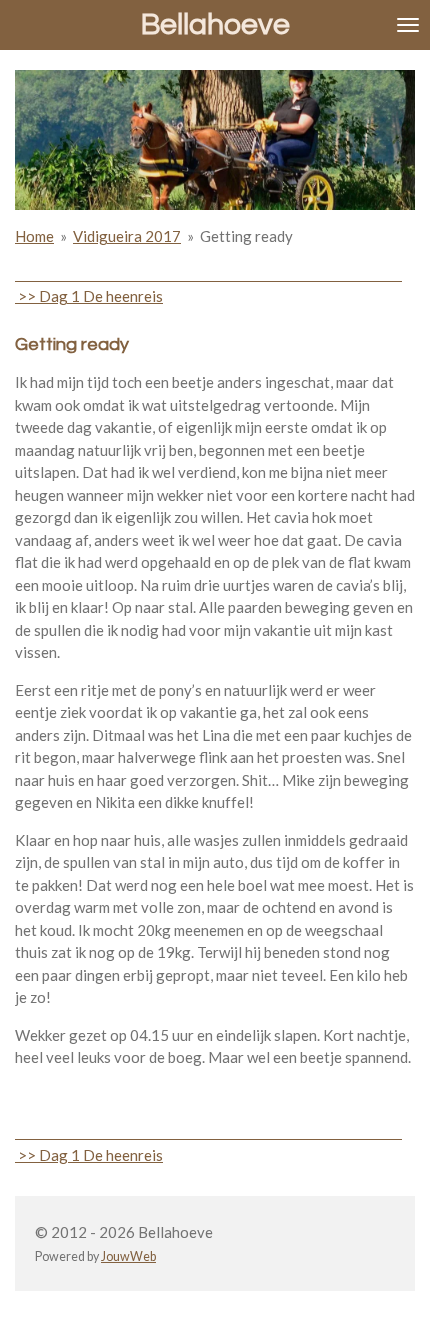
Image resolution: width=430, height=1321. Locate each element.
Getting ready (246, 236)
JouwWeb (128, 1256)
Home (34, 236)
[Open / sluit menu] (408, 25)
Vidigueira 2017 (127, 236)
